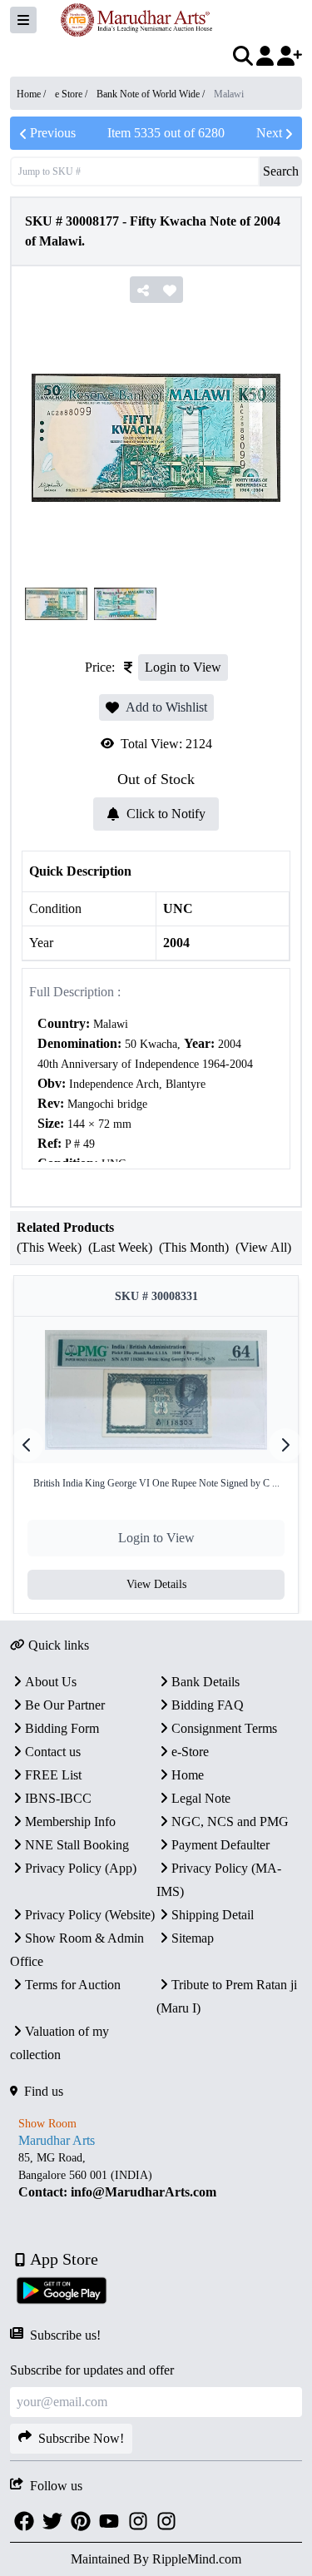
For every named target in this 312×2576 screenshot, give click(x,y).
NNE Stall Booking (77, 1845)
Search (281, 171)
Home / (32, 94)
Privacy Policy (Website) (90, 1915)
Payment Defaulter (220, 1845)
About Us (51, 1682)
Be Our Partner (65, 1705)
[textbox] (156, 1114)
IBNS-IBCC (58, 1798)
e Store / (72, 94)
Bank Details (206, 1682)
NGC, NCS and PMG (230, 1822)
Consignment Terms (224, 1728)
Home (188, 1775)
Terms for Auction (73, 1985)
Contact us (53, 1752)
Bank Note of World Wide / (152, 94)
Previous (53, 133)
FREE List (53, 1775)
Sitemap (193, 1938)
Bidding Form (62, 1728)
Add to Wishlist (166, 707)
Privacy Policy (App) (81, 1868)
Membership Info (70, 1822)
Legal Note (201, 1798)
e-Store (190, 1752)
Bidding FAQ (208, 1705)
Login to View (183, 667)
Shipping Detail (213, 1915)
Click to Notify (166, 814)
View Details (156, 1584)
